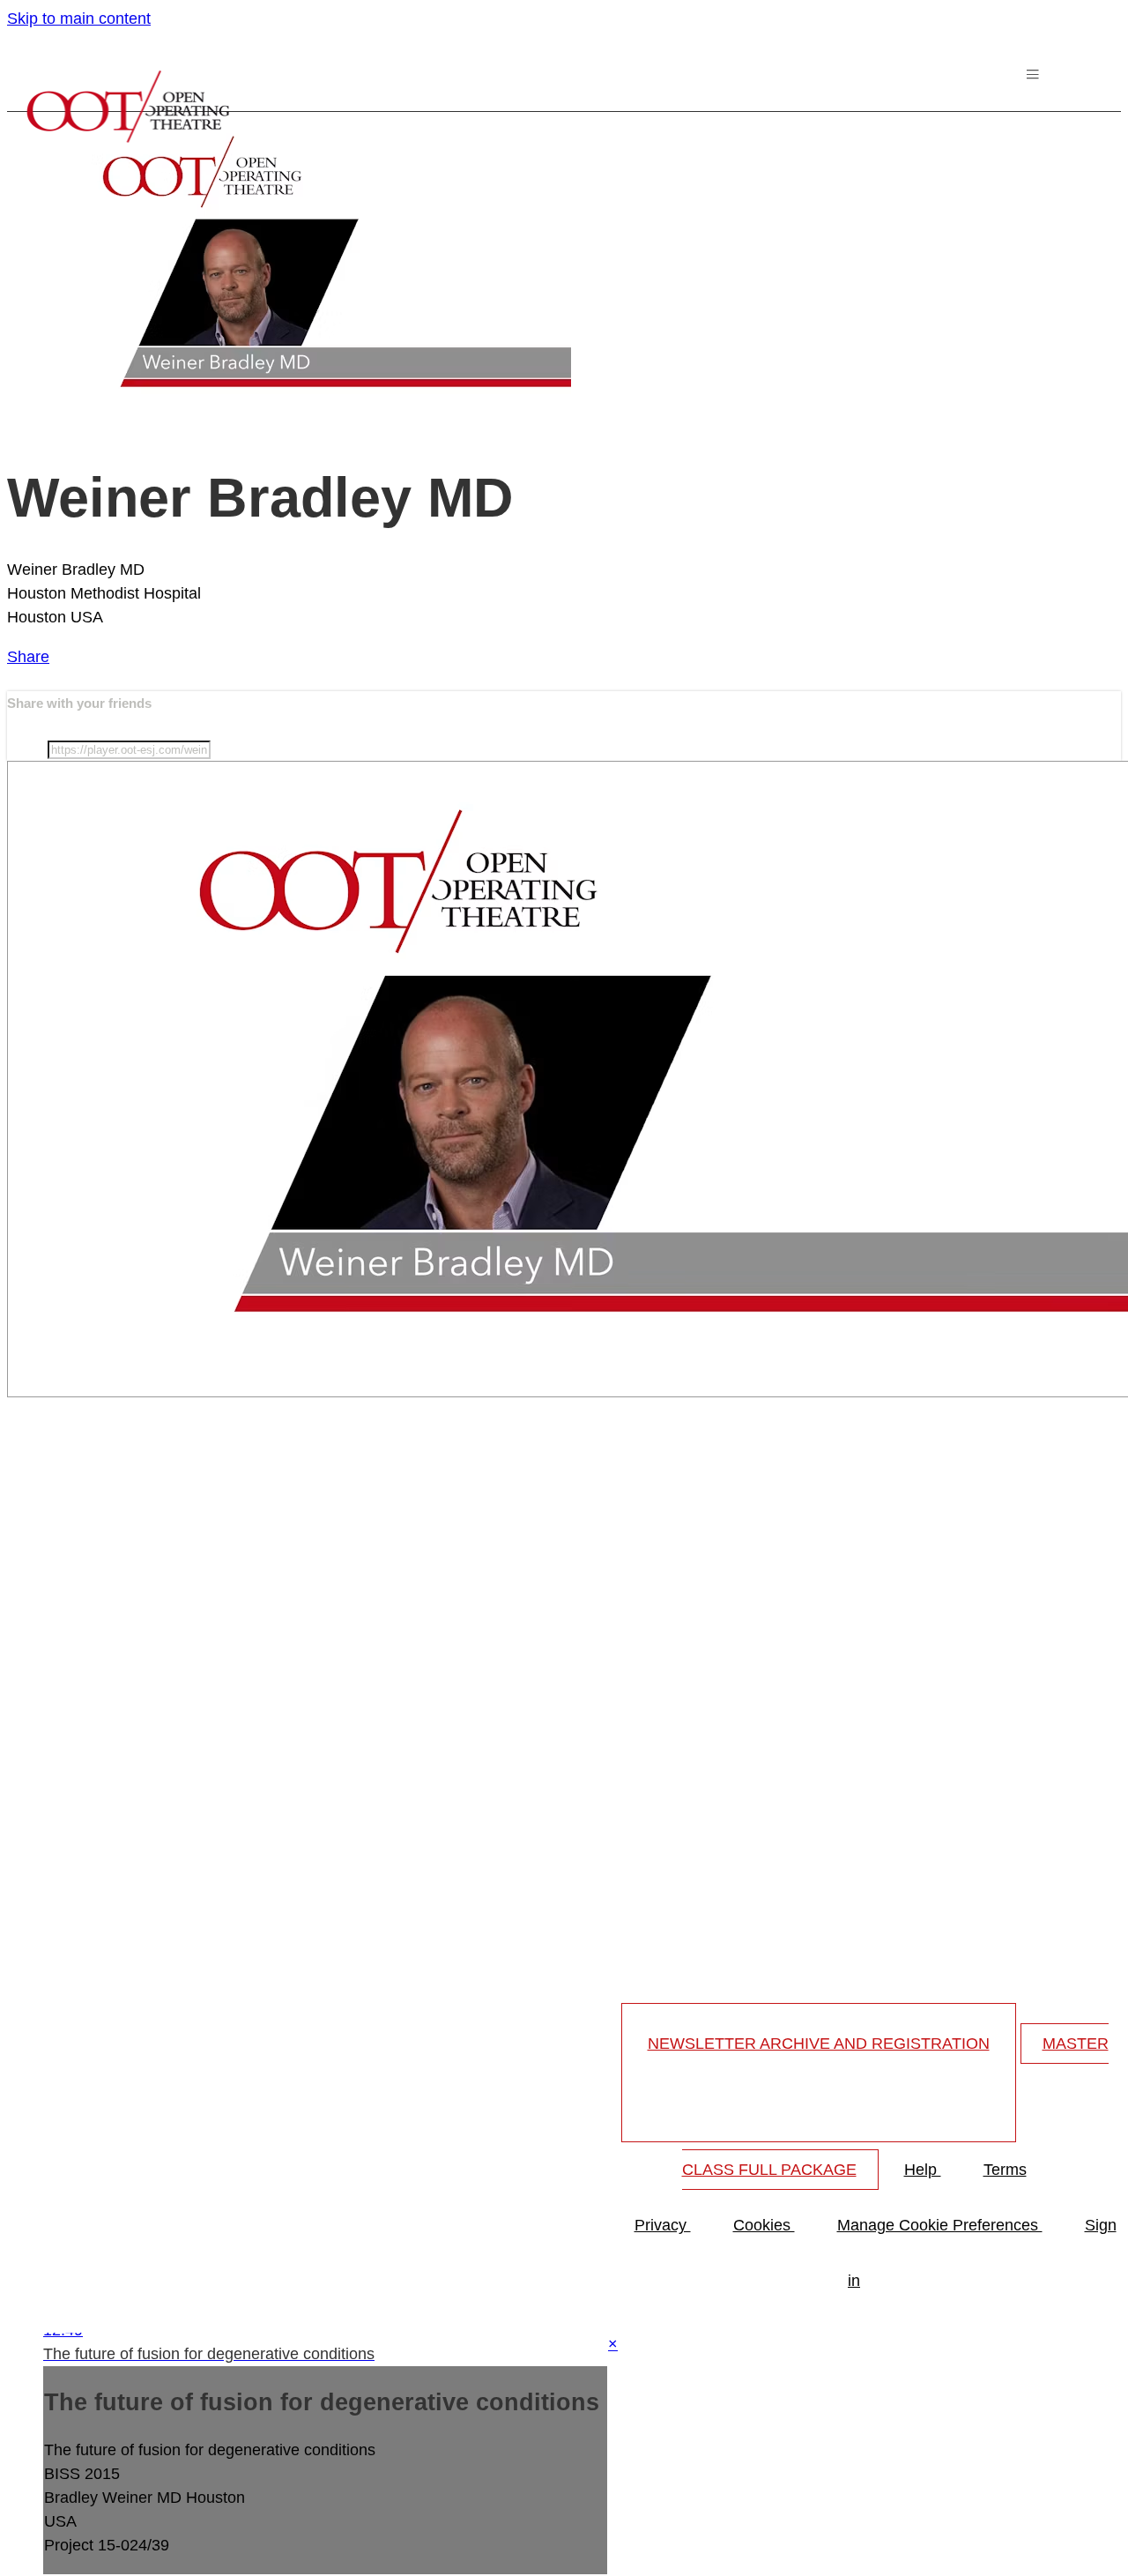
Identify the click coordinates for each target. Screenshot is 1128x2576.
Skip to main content (79, 19)
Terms (1005, 2170)
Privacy (663, 2225)
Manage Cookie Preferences (940, 2225)
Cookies (764, 2225)
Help (923, 2170)
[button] (1035, 78)
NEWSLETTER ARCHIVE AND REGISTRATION (819, 2044)
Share (28, 657)
